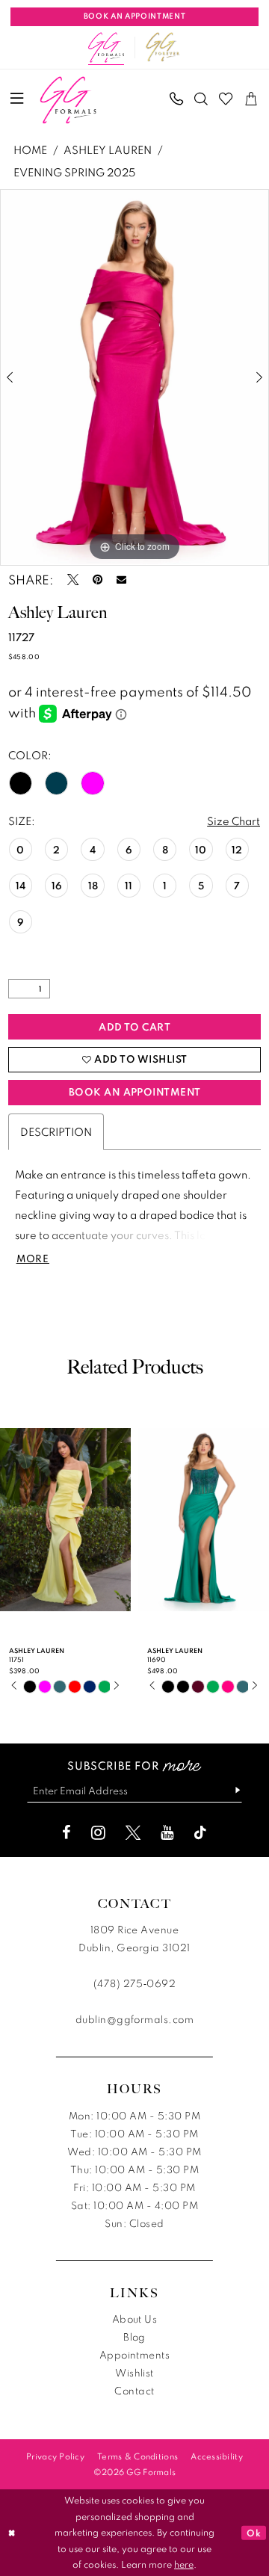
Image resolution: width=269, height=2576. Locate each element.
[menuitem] (17, 99)
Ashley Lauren (108, 149)
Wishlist (134, 2373)
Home (30, 149)
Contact (134, 2391)
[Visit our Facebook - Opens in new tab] (67, 1832)
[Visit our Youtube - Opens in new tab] (167, 1832)
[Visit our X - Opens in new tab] (133, 1832)
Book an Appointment (135, 1092)
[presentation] (65, 1519)
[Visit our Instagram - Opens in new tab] (98, 1832)
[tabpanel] (134, 377)
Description (56, 1131)
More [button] (33, 1259)
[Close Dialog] (12, 2533)
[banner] (68, 100)
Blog (134, 2337)
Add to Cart (134, 1027)
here (184, 2564)
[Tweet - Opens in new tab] (73, 580)
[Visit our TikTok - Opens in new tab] (200, 1832)
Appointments (135, 2355)
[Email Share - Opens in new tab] (121, 580)
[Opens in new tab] (163, 47)
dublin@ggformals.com (135, 2019)
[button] (17, 99)
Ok (254, 2533)
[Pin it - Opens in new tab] (98, 580)
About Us (135, 2319)
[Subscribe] (232, 1791)
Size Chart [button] (234, 821)
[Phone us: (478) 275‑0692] (176, 98)
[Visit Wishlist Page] (226, 98)
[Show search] (201, 98)
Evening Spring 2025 (74, 172)
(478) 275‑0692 (135, 1983)
